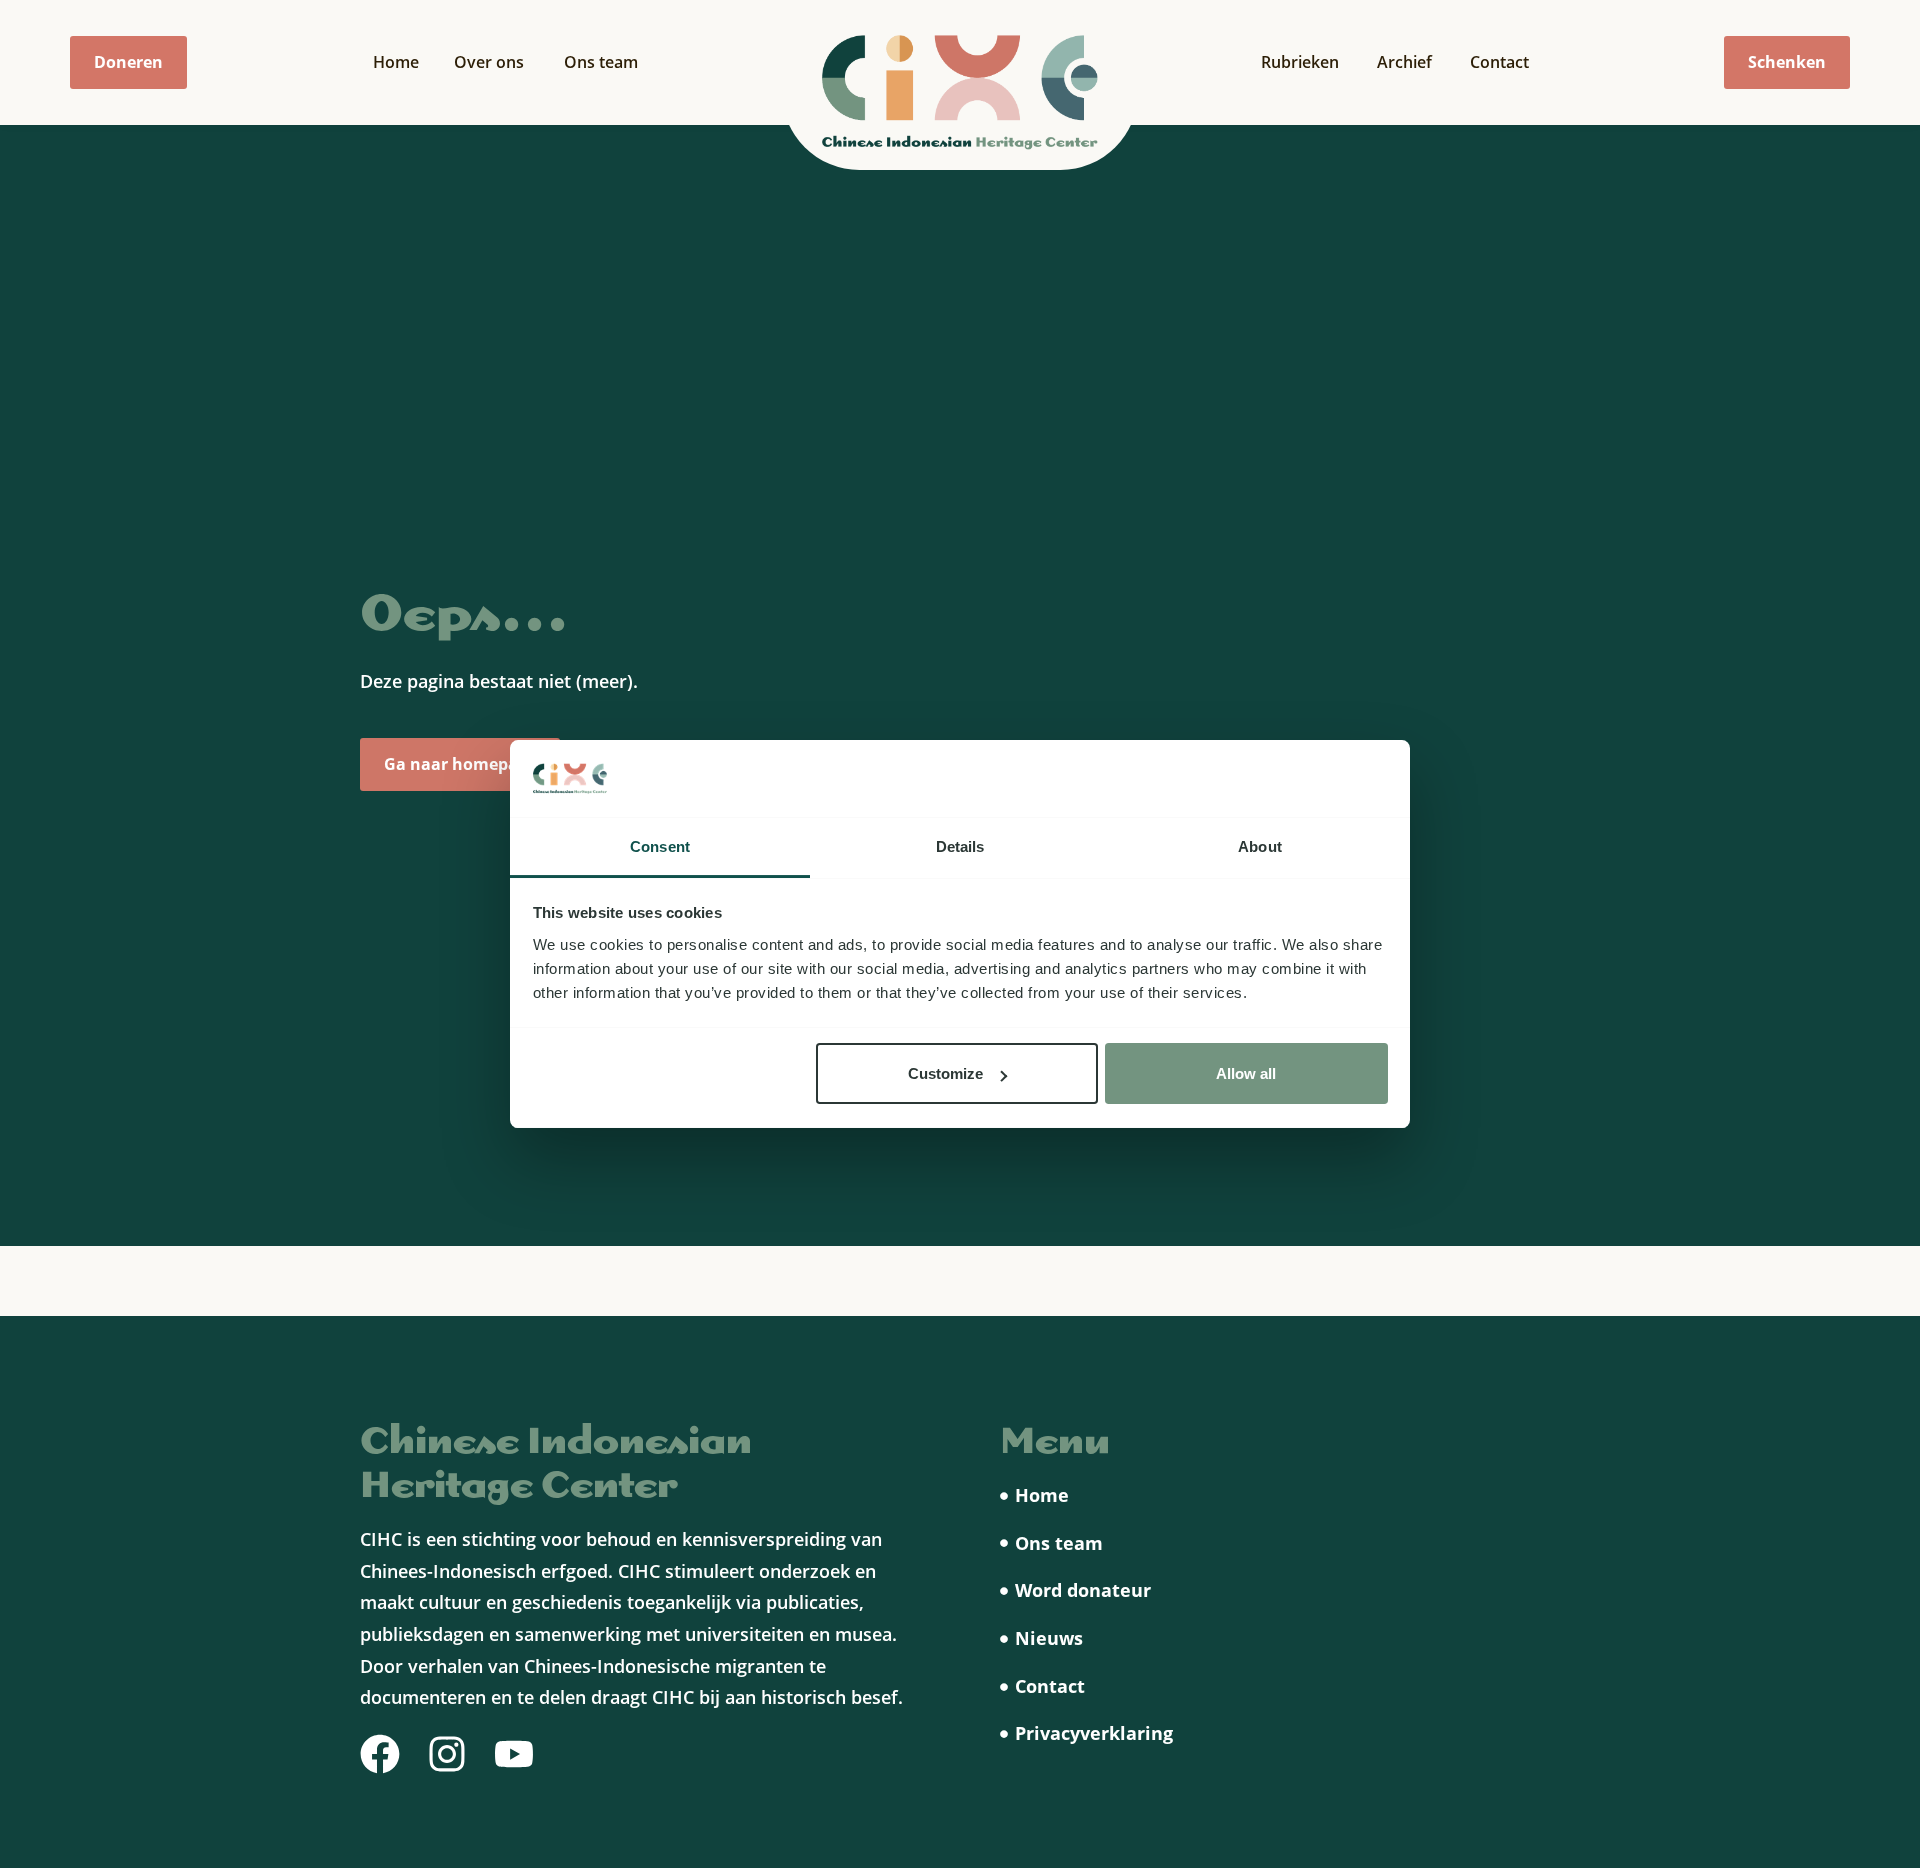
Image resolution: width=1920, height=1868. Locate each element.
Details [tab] (960, 846)
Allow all (1246, 1073)
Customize (945, 1073)
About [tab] (1260, 846)
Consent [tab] (660, 846)
